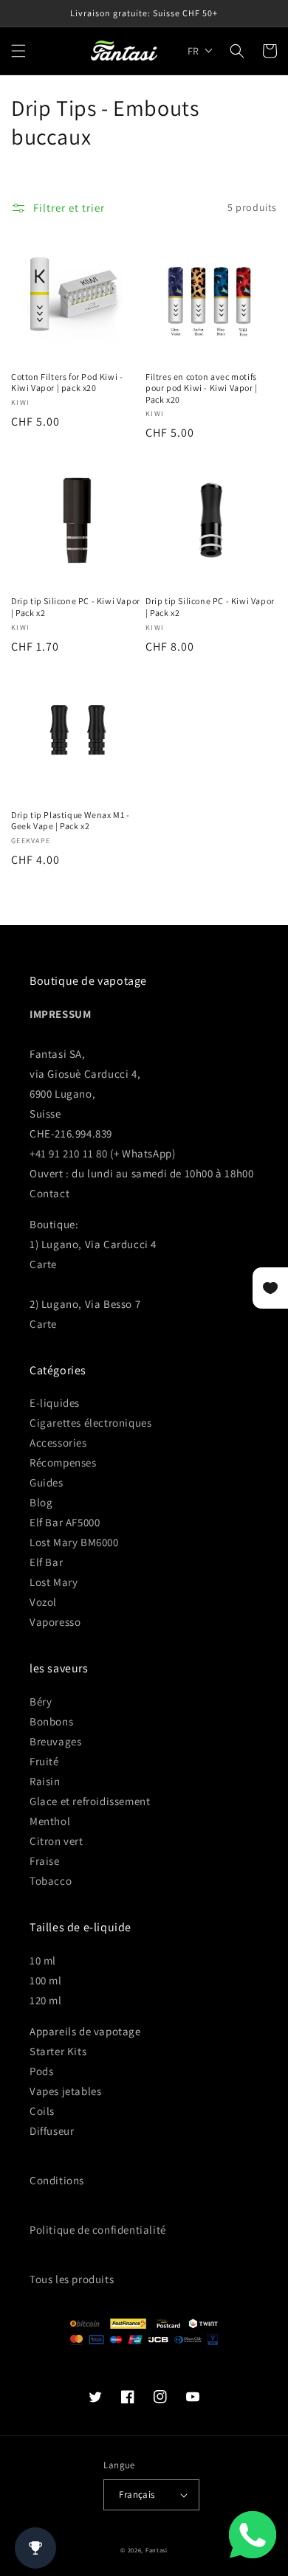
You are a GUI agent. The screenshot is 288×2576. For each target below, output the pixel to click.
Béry (41, 1701)
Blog (41, 1502)
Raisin (45, 1781)
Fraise (45, 1861)
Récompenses (63, 1462)
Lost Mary (54, 1582)
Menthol (50, 1821)
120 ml (46, 2000)
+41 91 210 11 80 (69, 1153)
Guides (47, 1482)
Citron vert (56, 1841)
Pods (41, 2071)
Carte (43, 1264)
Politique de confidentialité (98, 2230)
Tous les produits (72, 2279)
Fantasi (157, 2550)
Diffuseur (52, 2131)
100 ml (46, 1980)
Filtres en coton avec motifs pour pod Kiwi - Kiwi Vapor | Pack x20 (202, 388)
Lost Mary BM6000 (74, 1542)
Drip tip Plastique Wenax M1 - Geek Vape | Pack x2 (70, 821)
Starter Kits (58, 2051)
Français (137, 2494)
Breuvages (55, 1741)
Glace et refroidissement (90, 1801)
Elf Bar (46, 1562)
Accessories (58, 1443)
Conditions (57, 2180)
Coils (42, 2111)
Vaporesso (55, 1622)
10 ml (43, 1960)
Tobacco (51, 1881)
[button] (18, 51)
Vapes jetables (65, 2091)
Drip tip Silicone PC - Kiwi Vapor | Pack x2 (76, 607)
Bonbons (51, 1721)
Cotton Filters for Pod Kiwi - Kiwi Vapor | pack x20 (67, 382)
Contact (49, 1193)
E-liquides (55, 1403)
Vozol (43, 1602)
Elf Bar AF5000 (65, 1522)
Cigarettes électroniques (90, 1423)
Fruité (44, 1761)
